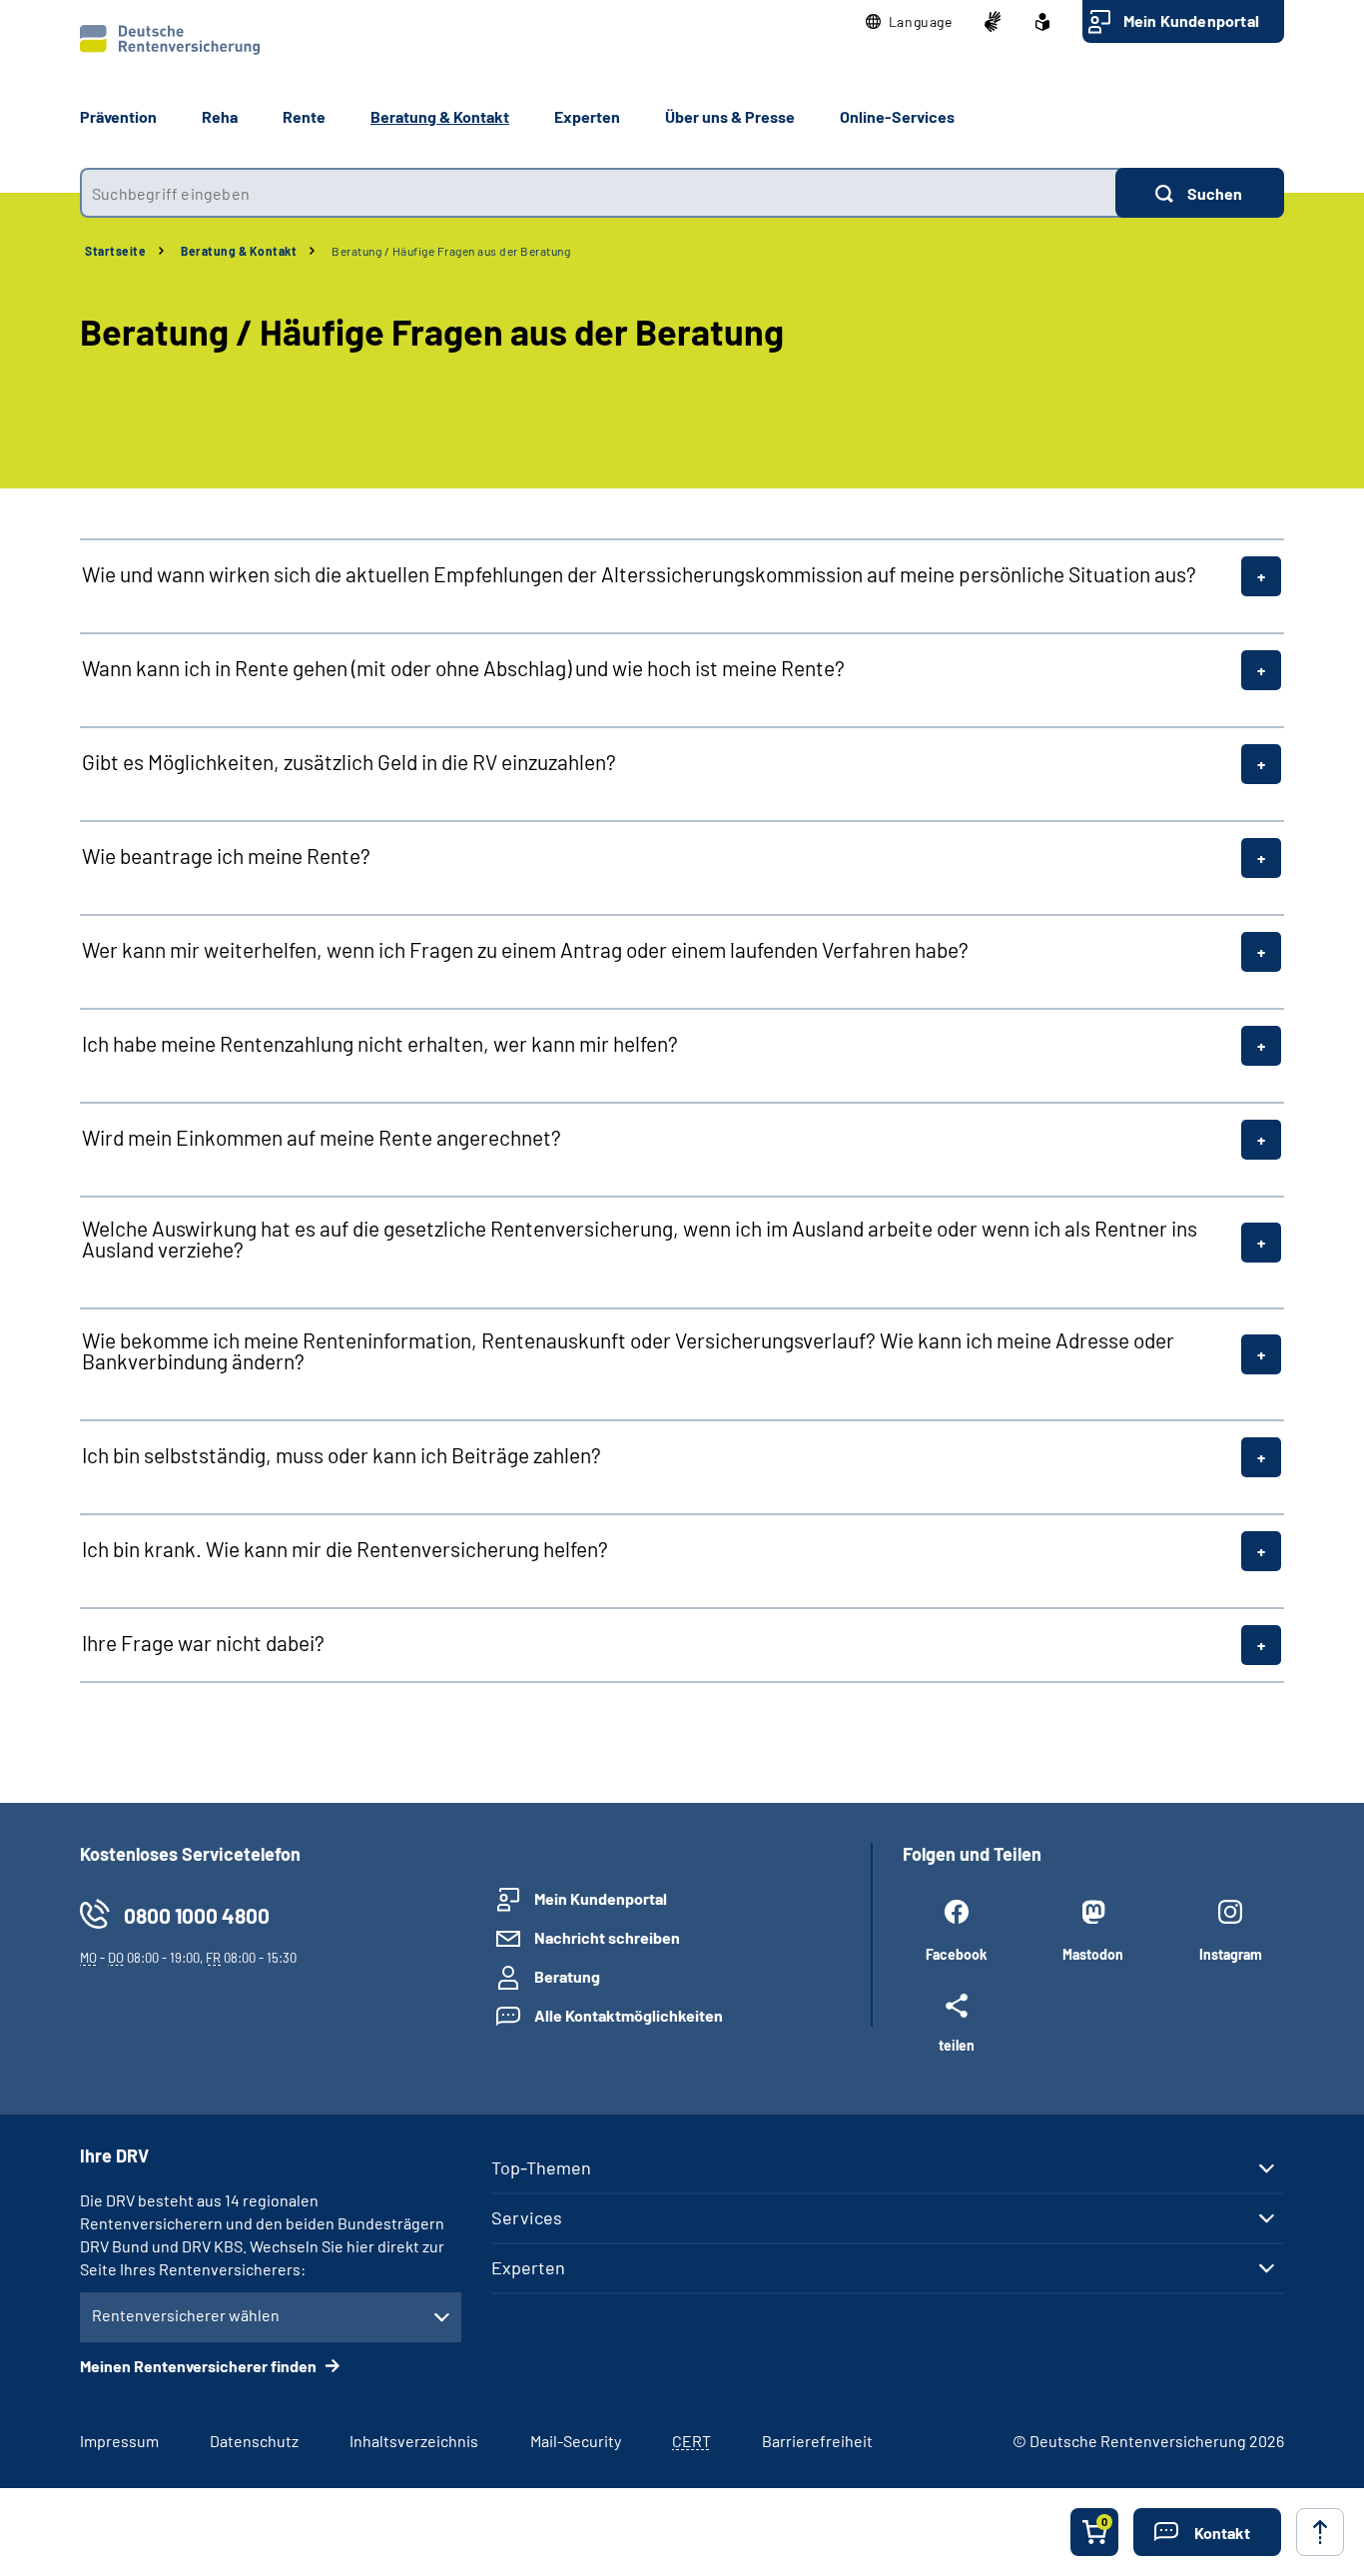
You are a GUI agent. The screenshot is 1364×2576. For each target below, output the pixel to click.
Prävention (118, 116)
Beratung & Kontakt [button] (440, 116)
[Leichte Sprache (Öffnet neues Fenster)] (1042, 22)
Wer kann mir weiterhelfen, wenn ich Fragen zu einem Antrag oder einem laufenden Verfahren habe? (525, 949)
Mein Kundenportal (1191, 20)
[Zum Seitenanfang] (1320, 2532)
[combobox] (598, 193)
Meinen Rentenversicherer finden (200, 2366)
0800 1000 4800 (197, 1915)
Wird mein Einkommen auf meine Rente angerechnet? (322, 1137)
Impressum (119, 2441)
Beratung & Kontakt (239, 251)
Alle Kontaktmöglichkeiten (629, 2015)
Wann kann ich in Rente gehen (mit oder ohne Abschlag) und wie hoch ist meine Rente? (463, 668)
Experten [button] (587, 116)
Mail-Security (576, 2441)
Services (527, 2217)
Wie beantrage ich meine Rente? (226, 856)
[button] (909, 22)
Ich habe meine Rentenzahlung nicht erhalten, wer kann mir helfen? (380, 1043)
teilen (957, 2045)
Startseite (115, 251)
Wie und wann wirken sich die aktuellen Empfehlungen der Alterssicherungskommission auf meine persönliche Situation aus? (639, 574)
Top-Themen (541, 2167)
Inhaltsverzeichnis (414, 2441)
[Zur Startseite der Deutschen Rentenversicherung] (170, 40)
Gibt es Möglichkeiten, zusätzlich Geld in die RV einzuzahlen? (349, 762)
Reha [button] (220, 116)
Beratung (567, 1976)
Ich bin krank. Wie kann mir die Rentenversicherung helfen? (345, 1549)
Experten (528, 2267)
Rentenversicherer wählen (186, 2315)
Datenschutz (254, 2441)
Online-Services (897, 116)
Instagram (1231, 1954)
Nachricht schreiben (607, 1937)
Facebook (956, 1954)
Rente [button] (304, 116)
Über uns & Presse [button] (730, 116)
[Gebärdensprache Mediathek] (993, 22)
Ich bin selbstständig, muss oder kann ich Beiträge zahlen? (341, 1455)
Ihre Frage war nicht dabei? (203, 1643)
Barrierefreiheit (817, 2441)
